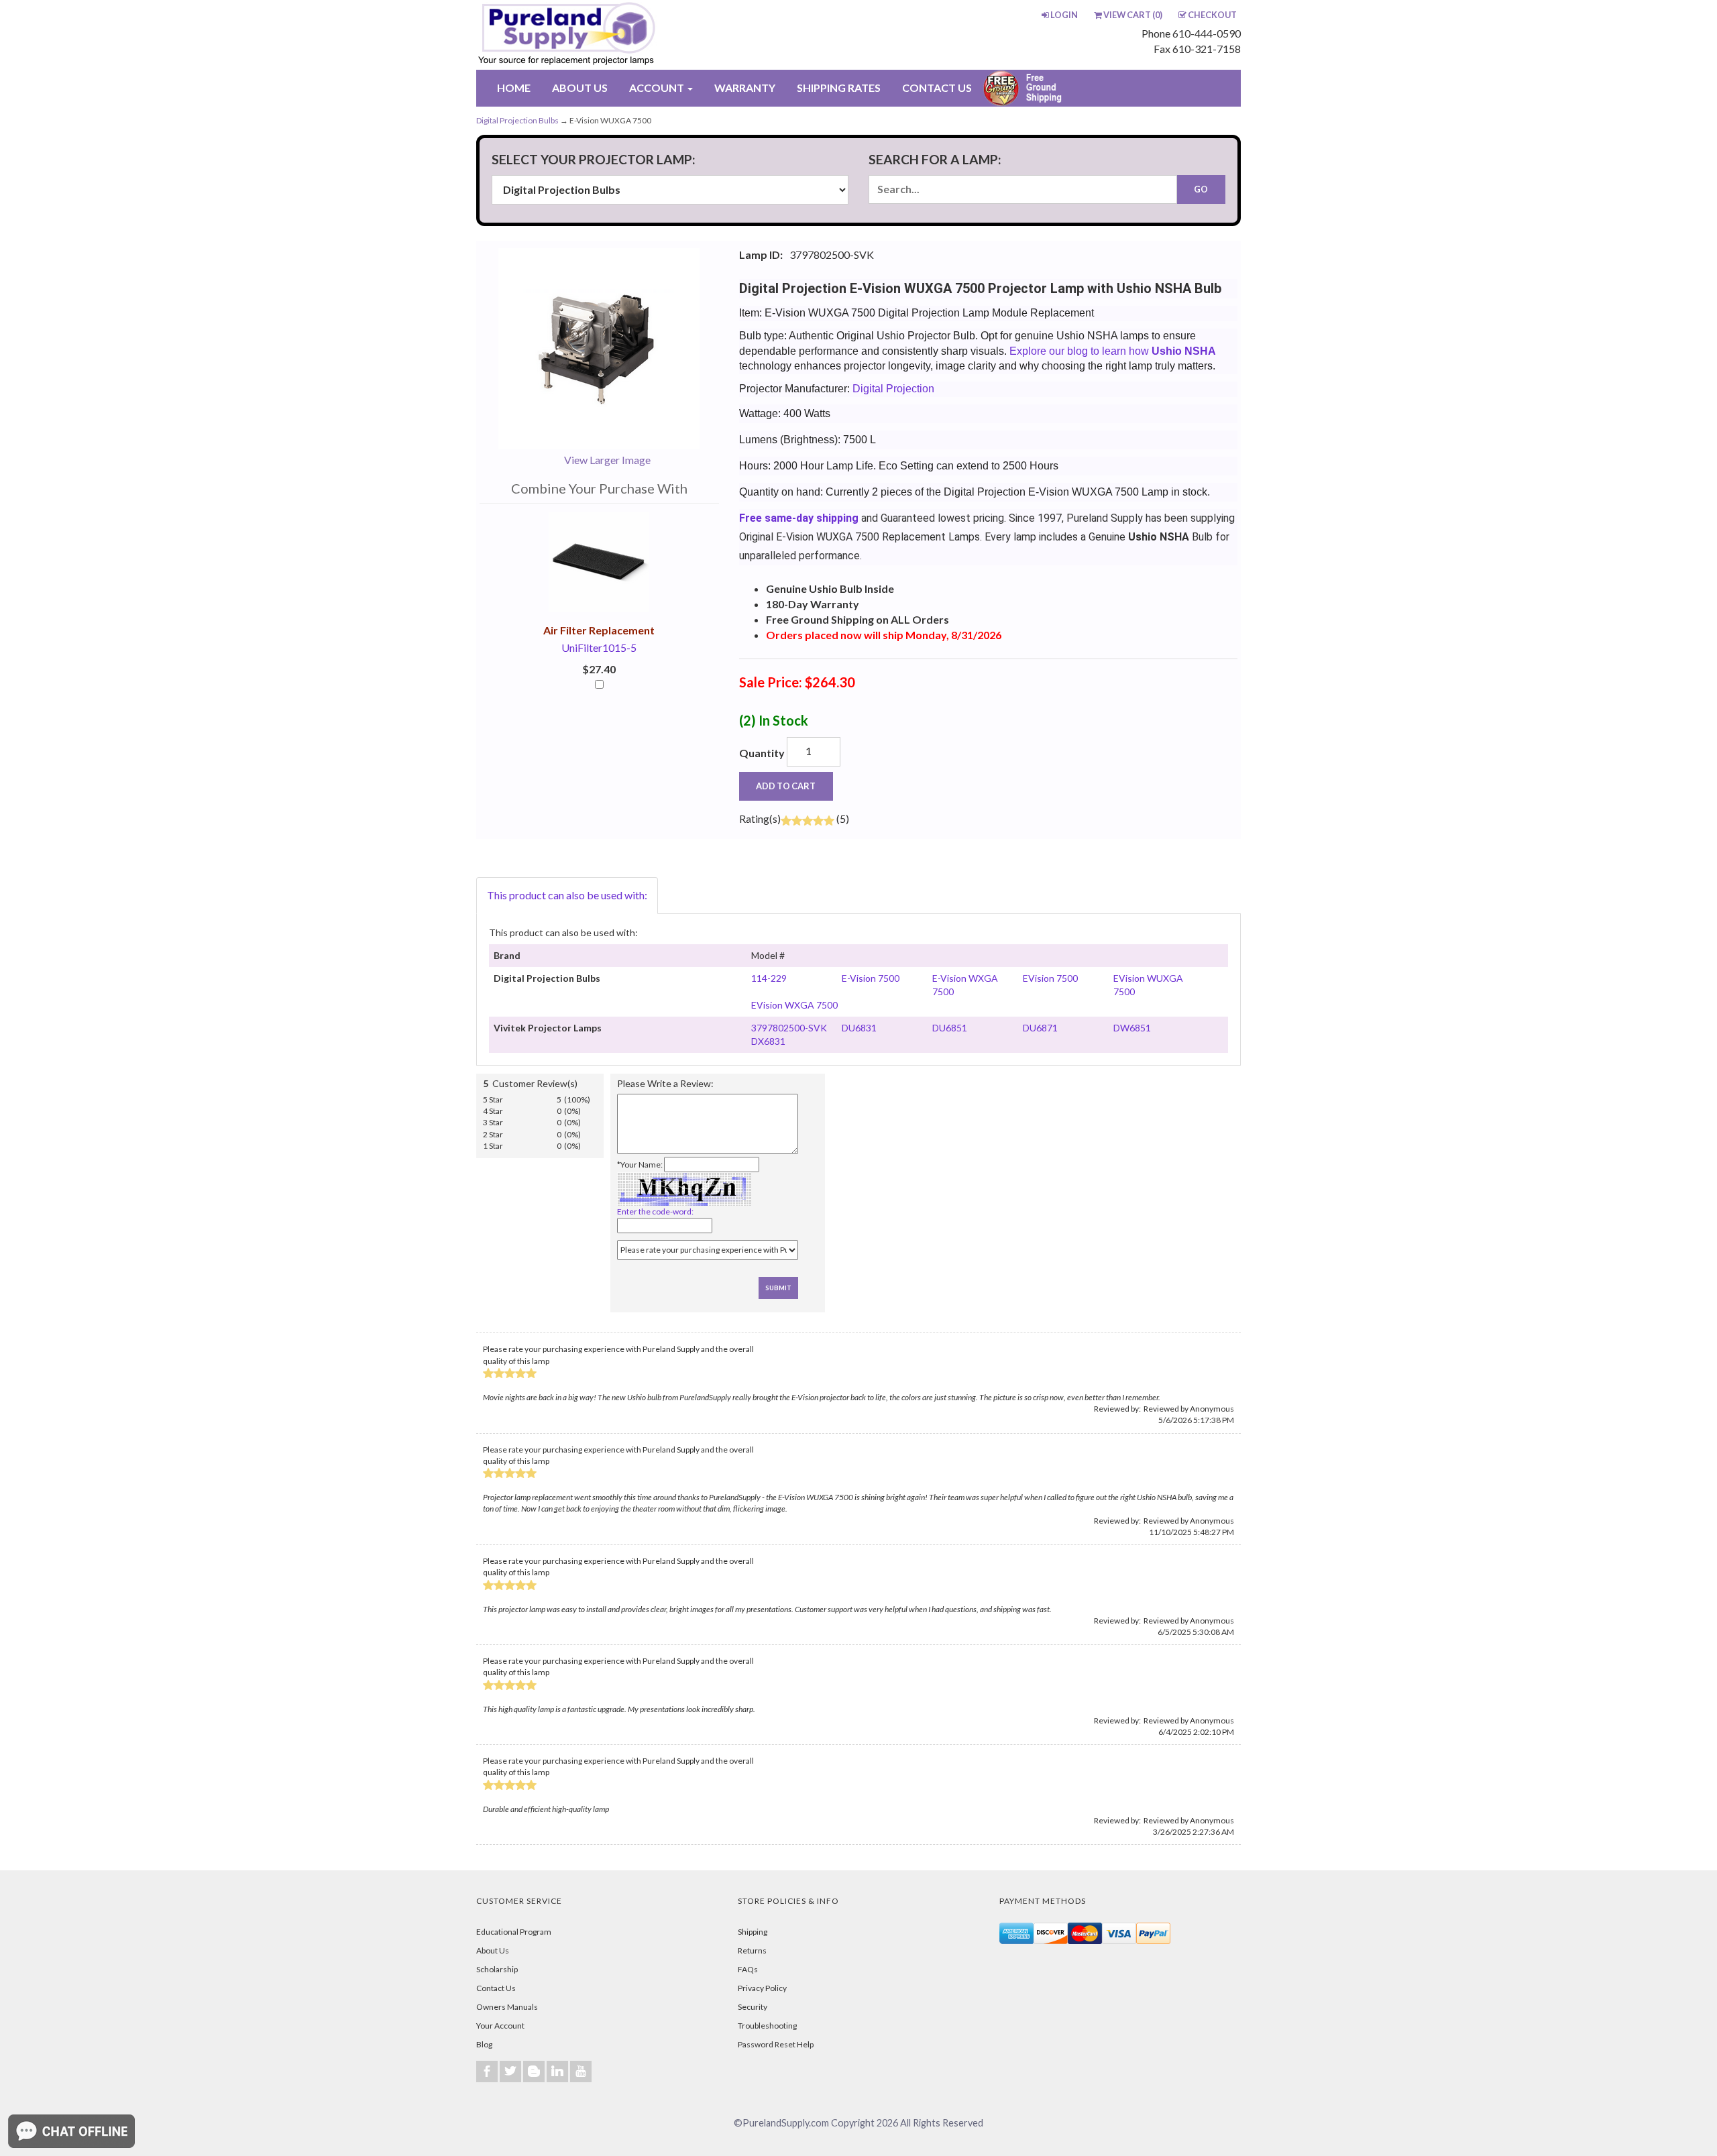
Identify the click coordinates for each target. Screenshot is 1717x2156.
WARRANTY (745, 88)
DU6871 (1040, 1028)
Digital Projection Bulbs (517, 120)
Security (753, 2007)
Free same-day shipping (799, 518)
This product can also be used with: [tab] (567, 895)
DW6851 (1132, 1028)
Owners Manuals (507, 2007)
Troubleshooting (767, 2026)
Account (658, 88)
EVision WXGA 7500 (794, 1005)
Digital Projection (893, 389)
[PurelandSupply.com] (630, 35)
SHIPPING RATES (839, 88)
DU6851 (950, 1028)
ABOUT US (580, 88)
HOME (514, 88)
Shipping (753, 1932)
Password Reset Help (776, 2044)
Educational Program (514, 1932)
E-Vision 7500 (871, 978)
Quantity (762, 753)
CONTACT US (937, 88)
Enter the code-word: (655, 1211)
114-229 (769, 978)
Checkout (1212, 15)
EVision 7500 (1050, 978)
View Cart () (1133, 15)
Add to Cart (786, 786)
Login (1064, 15)
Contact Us (496, 1988)
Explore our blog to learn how (1113, 351)
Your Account (500, 2026)
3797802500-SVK (789, 1028)
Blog (484, 2044)
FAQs (748, 1969)
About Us (493, 1950)
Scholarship (497, 1969)
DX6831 (768, 1041)
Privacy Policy (762, 1988)
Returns (752, 1950)
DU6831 (859, 1028)
